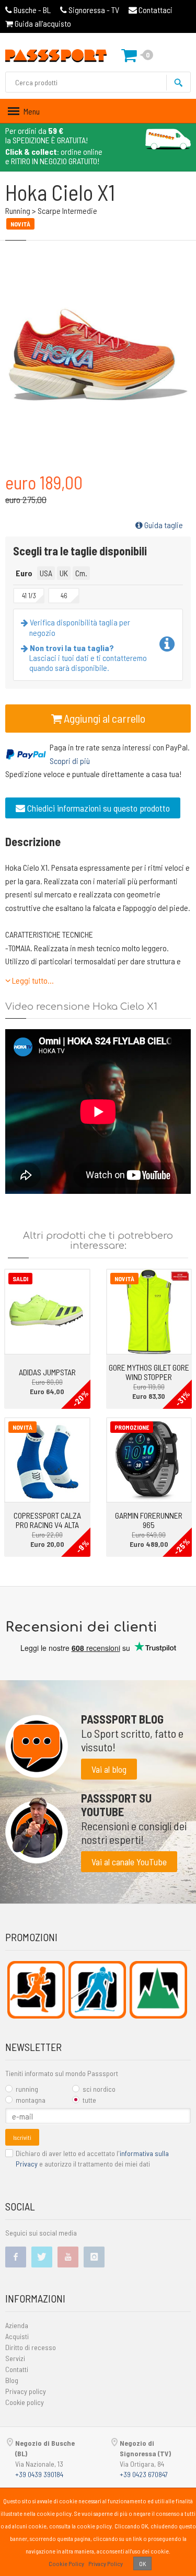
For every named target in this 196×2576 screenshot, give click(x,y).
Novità (124, 1279)
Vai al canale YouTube (129, 1862)
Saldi (20, 1279)
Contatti (17, 2369)
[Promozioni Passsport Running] (36, 1990)
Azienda (17, 2325)
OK (142, 2563)
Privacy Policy (106, 2563)
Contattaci (155, 10)
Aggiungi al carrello (103, 718)
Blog (12, 2380)
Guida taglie (163, 525)
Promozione (132, 1427)
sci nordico (99, 2089)
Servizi (15, 2358)
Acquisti (17, 2336)
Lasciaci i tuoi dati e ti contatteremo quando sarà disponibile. (88, 658)
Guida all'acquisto (42, 23)
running (27, 2089)
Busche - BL (32, 10)
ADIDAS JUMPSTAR (47, 1372)
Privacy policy (26, 2391)
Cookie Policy (66, 2563)
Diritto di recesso (31, 2347)
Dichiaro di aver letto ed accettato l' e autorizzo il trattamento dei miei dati (92, 2158)
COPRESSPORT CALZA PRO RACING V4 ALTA (47, 1520)
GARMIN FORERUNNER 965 (149, 1520)
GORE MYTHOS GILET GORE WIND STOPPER (149, 1372)
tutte (89, 2100)
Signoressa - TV (94, 10)
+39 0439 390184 (39, 2474)
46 (64, 596)
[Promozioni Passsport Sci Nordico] (97, 1990)
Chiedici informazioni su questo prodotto (97, 808)
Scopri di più (70, 761)
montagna (31, 2100)
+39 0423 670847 (144, 2474)
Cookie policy (25, 2402)
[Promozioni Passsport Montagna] (158, 1990)
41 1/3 (29, 596)
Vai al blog (109, 1769)
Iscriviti (22, 2137)
